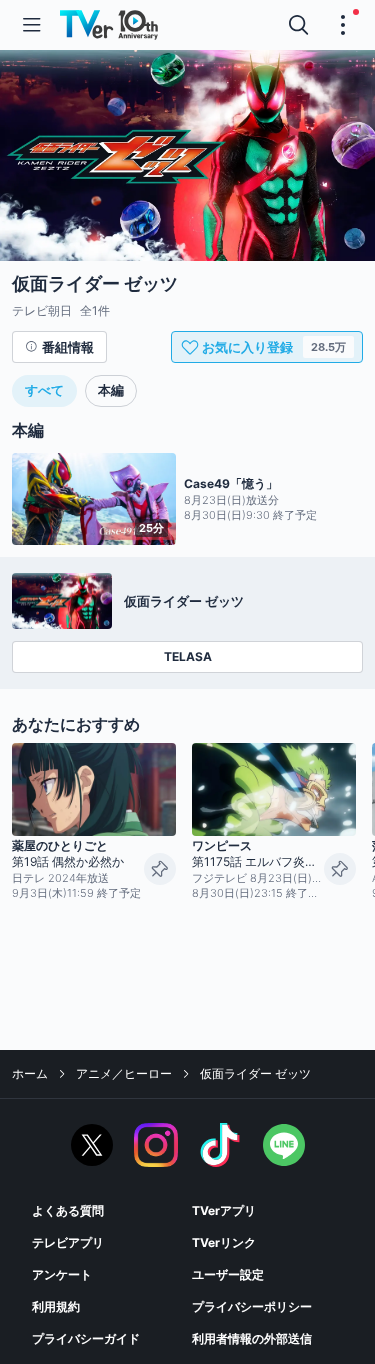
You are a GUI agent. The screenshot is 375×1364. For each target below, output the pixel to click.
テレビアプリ (68, 1242)
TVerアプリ (224, 1210)
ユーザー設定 (228, 1274)
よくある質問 (68, 1210)
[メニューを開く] (32, 25)
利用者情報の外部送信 (252, 1338)
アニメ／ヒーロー (124, 1073)
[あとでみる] (160, 869)
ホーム (30, 1073)
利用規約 (56, 1306)
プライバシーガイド (86, 1338)
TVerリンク (224, 1242)
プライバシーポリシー (252, 1306)
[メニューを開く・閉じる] (343, 25)
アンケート (62, 1274)
